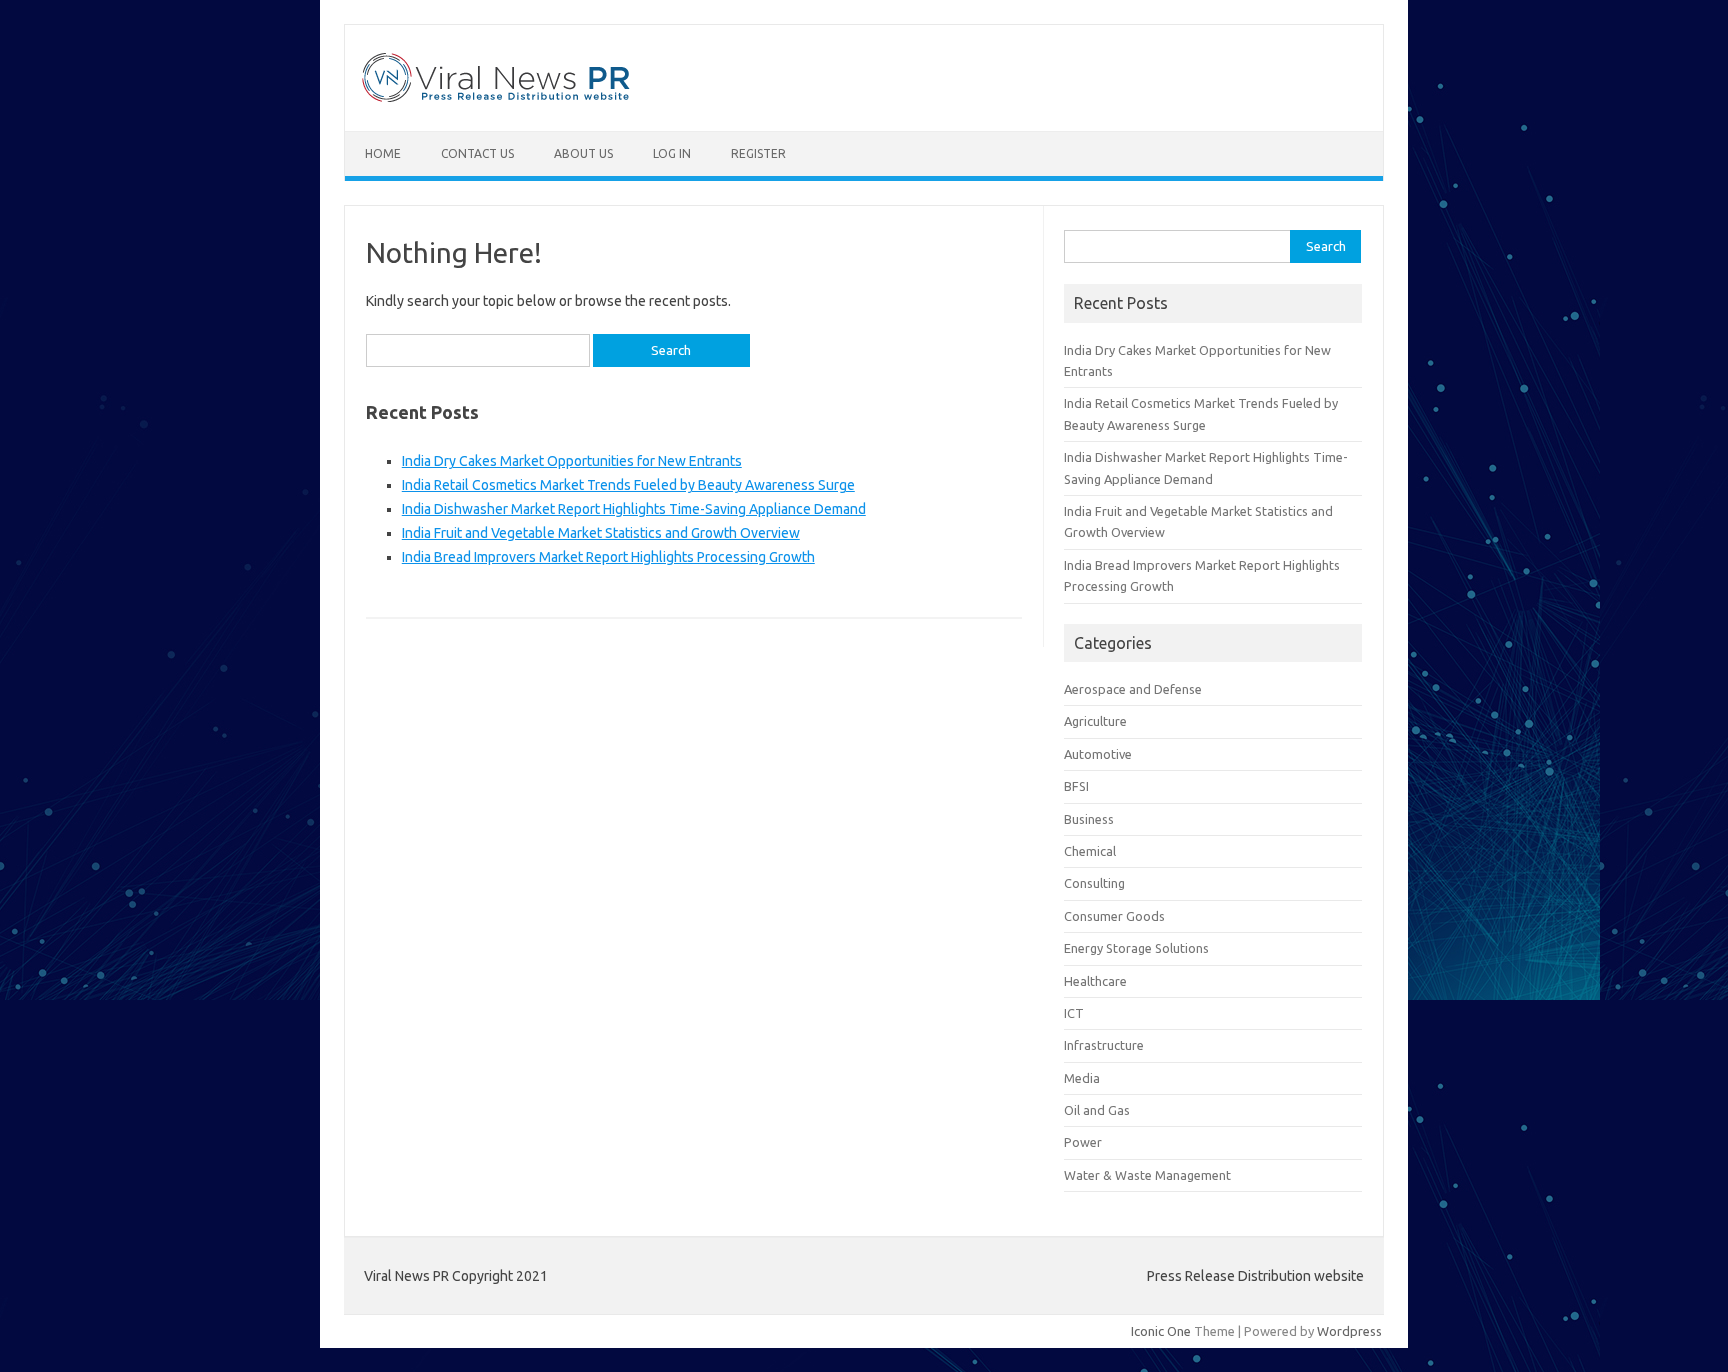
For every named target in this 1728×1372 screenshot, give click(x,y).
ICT (1074, 1013)
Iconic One (1161, 1331)
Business (1089, 819)
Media (1082, 1078)
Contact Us (477, 153)
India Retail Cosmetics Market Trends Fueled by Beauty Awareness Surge (628, 485)
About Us (583, 153)
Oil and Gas (1097, 1110)
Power (1083, 1142)
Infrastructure (1104, 1045)
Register (758, 153)
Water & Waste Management (1147, 1175)
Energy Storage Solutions (1136, 948)
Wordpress (1349, 1331)
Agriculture (1095, 721)
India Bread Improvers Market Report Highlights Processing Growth (608, 557)
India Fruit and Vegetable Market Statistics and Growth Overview (601, 533)
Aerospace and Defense (1133, 689)
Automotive (1098, 754)
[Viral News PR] (496, 97)
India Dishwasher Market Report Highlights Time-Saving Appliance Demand (634, 509)
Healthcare (1095, 981)
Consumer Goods (1114, 916)
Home (383, 153)
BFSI (1076, 786)
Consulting (1094, 883)
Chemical (1090, 851)
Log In (672, 153)
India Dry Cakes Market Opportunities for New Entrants (572, 461)
